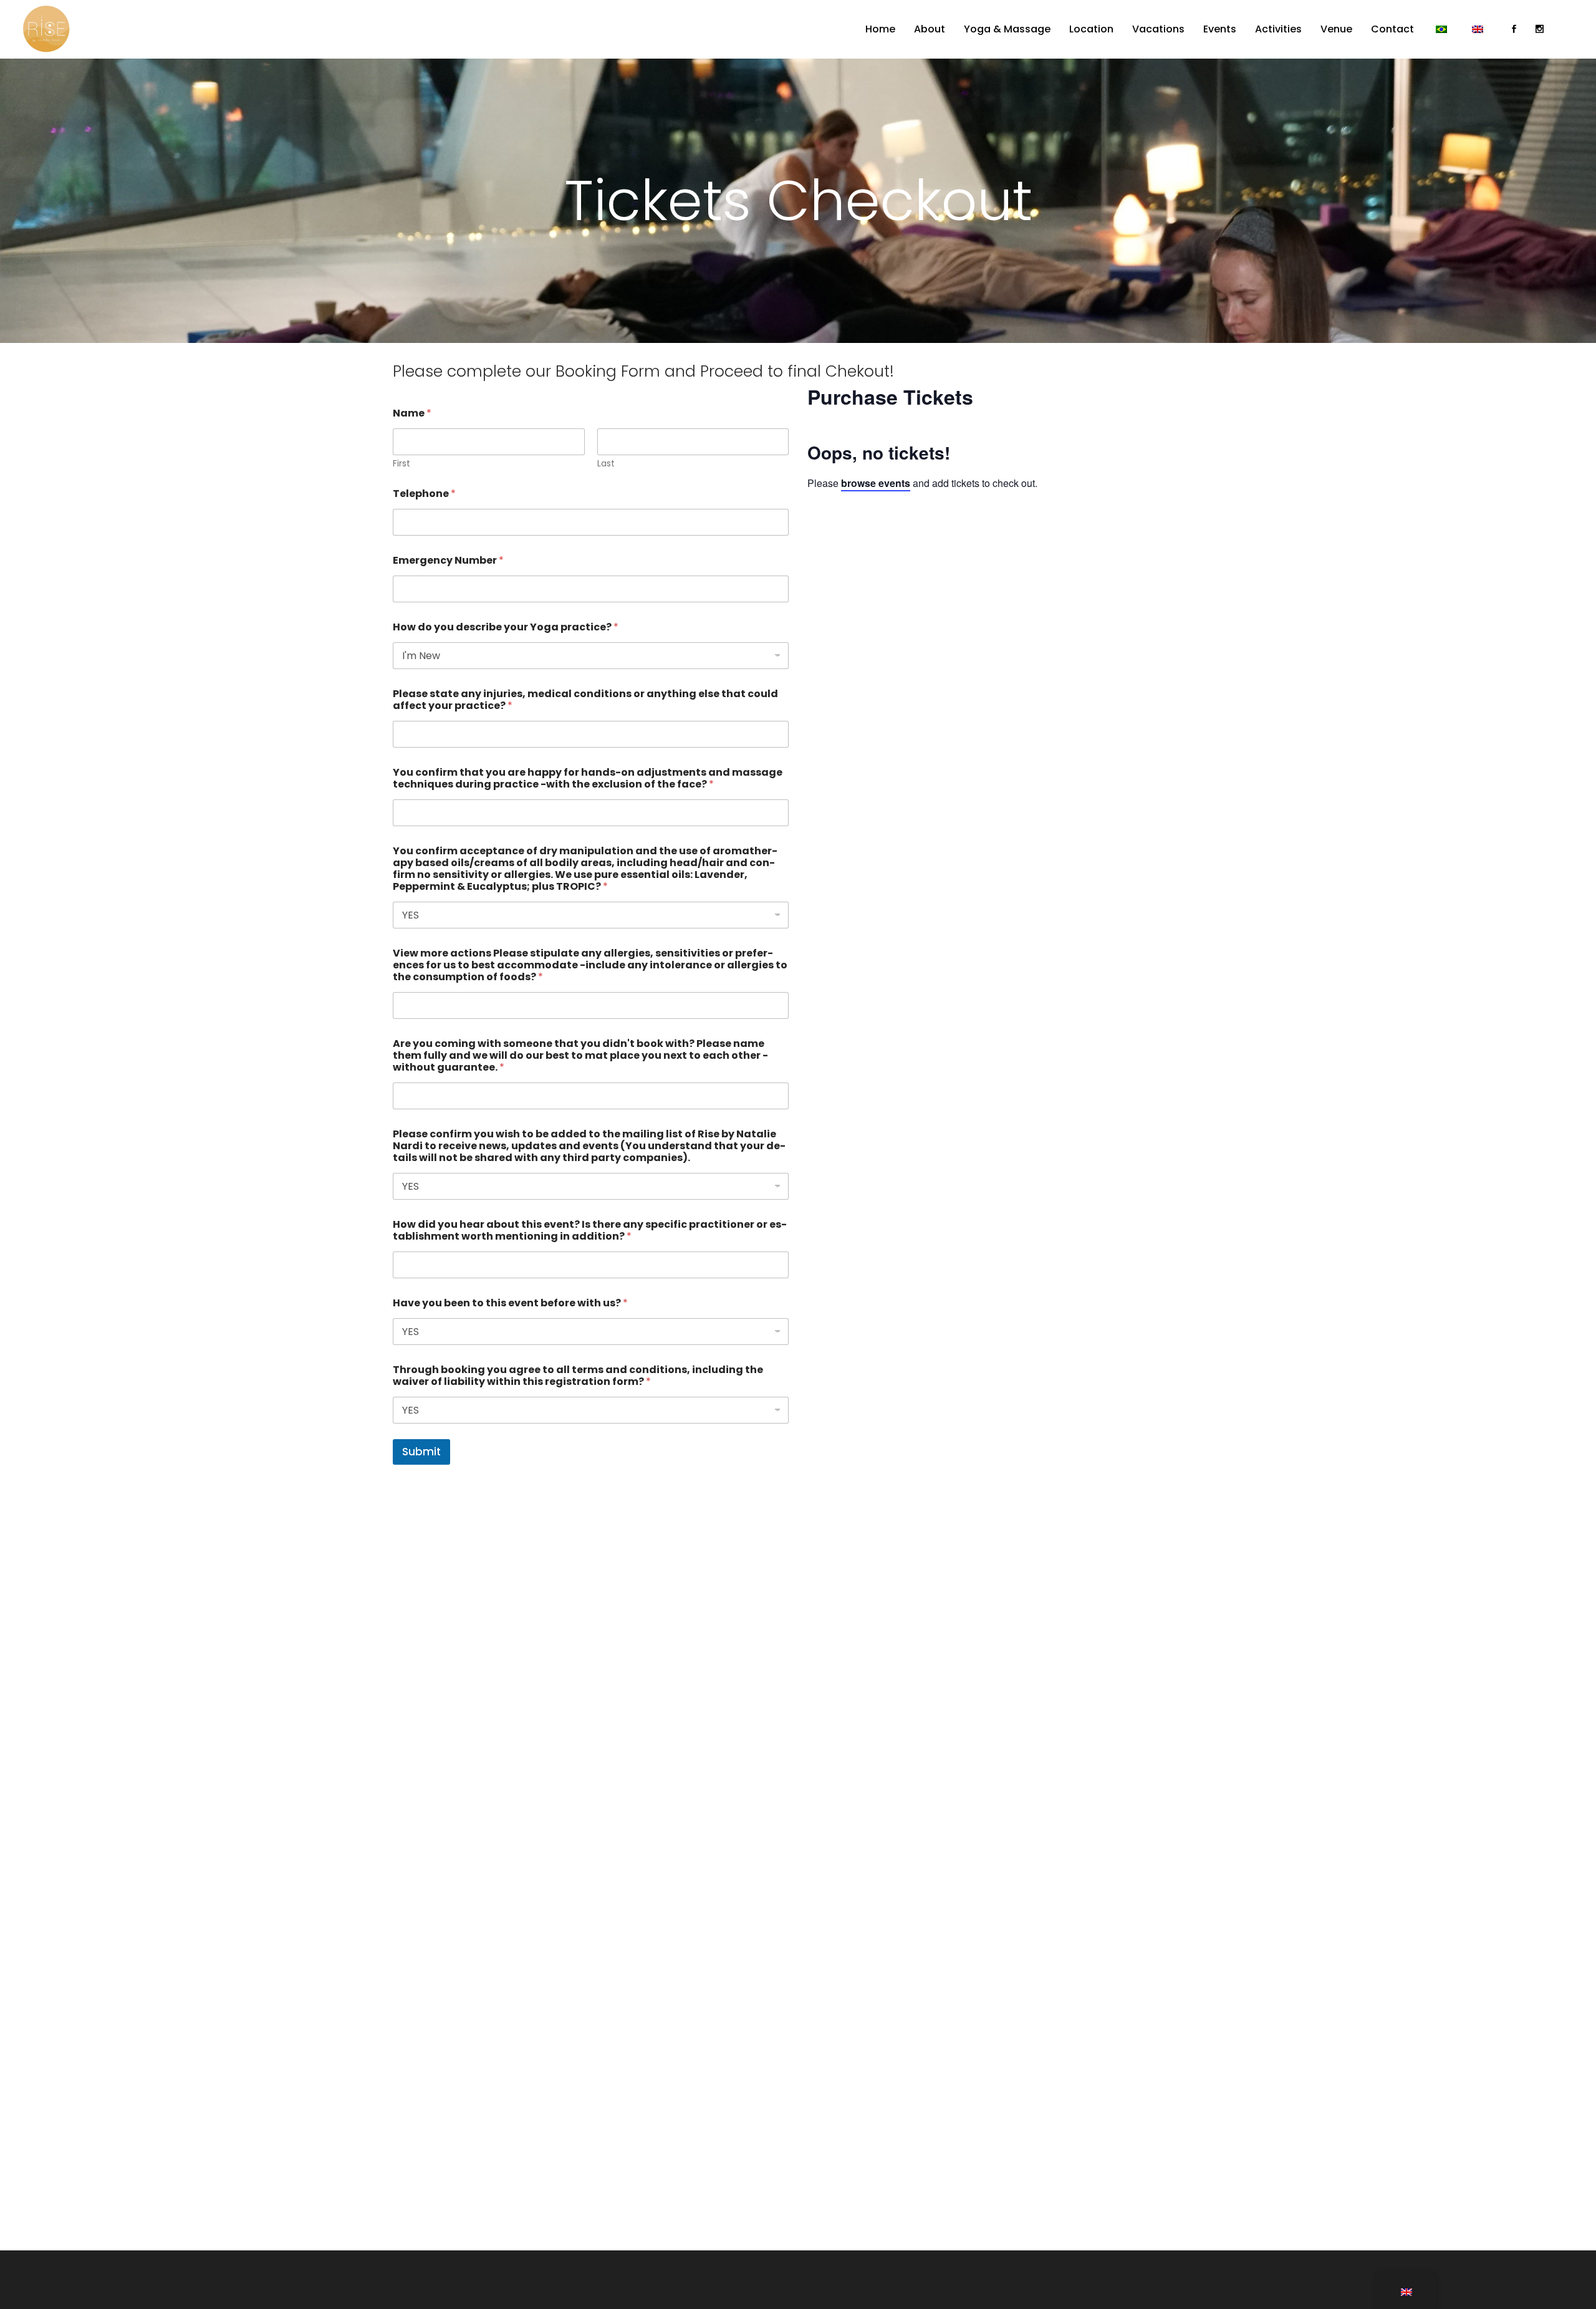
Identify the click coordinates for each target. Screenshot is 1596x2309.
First (401, 464)
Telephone (424, 494)
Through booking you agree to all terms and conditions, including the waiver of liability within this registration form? (578, 1376)
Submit (421, 1452)
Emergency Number (448, 560)
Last (606, 464)
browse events (876, 483)
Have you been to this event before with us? (510, 1303)
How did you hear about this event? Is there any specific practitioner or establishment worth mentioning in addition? (590, 1230)
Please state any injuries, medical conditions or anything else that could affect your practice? (585, 700)
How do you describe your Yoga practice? (506, 627)
